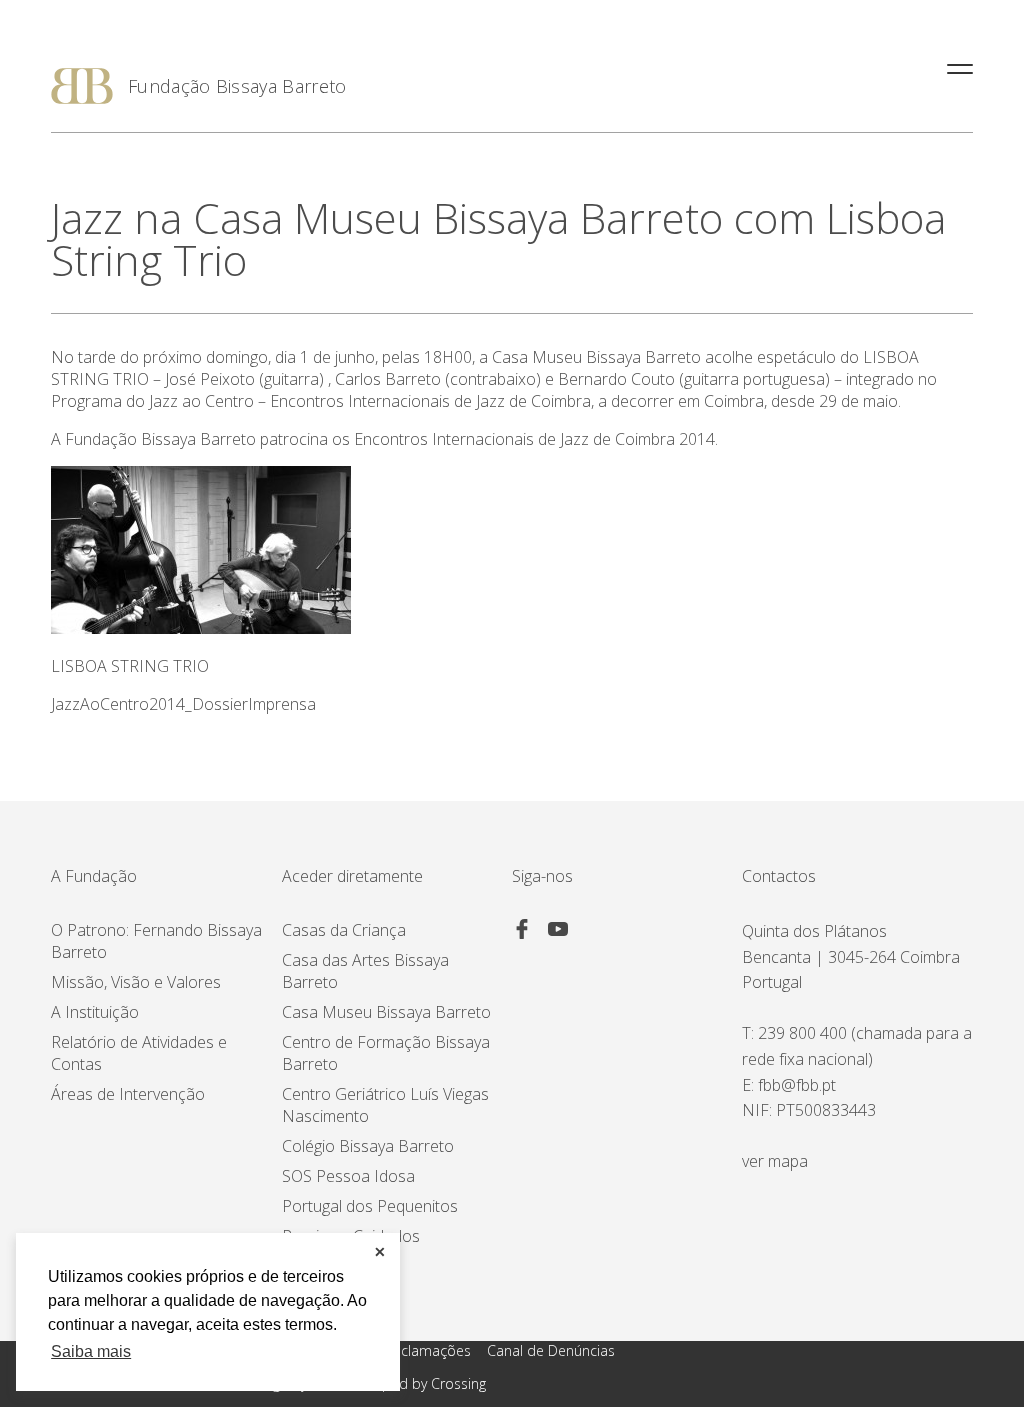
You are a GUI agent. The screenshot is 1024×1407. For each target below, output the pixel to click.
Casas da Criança (344, 930)
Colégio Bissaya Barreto (368, 1146)
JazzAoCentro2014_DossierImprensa (183, 704)
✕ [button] (380, 1252)
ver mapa (775, 1161)
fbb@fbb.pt (797, 1085)
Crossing (458, 1383)
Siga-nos (542, 876)
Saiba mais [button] (91, 1351)
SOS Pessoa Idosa (348, 1176)
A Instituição (95, 1012)
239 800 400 (802, 1033)
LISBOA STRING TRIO (130, 666)
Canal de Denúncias (551, 1350)
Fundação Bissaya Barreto (237, 86)
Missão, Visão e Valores (136, 982)
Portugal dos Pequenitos (370, 1206)
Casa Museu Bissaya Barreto (386, 1012)
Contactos (779, 876)
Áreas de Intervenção (128, 1094)
